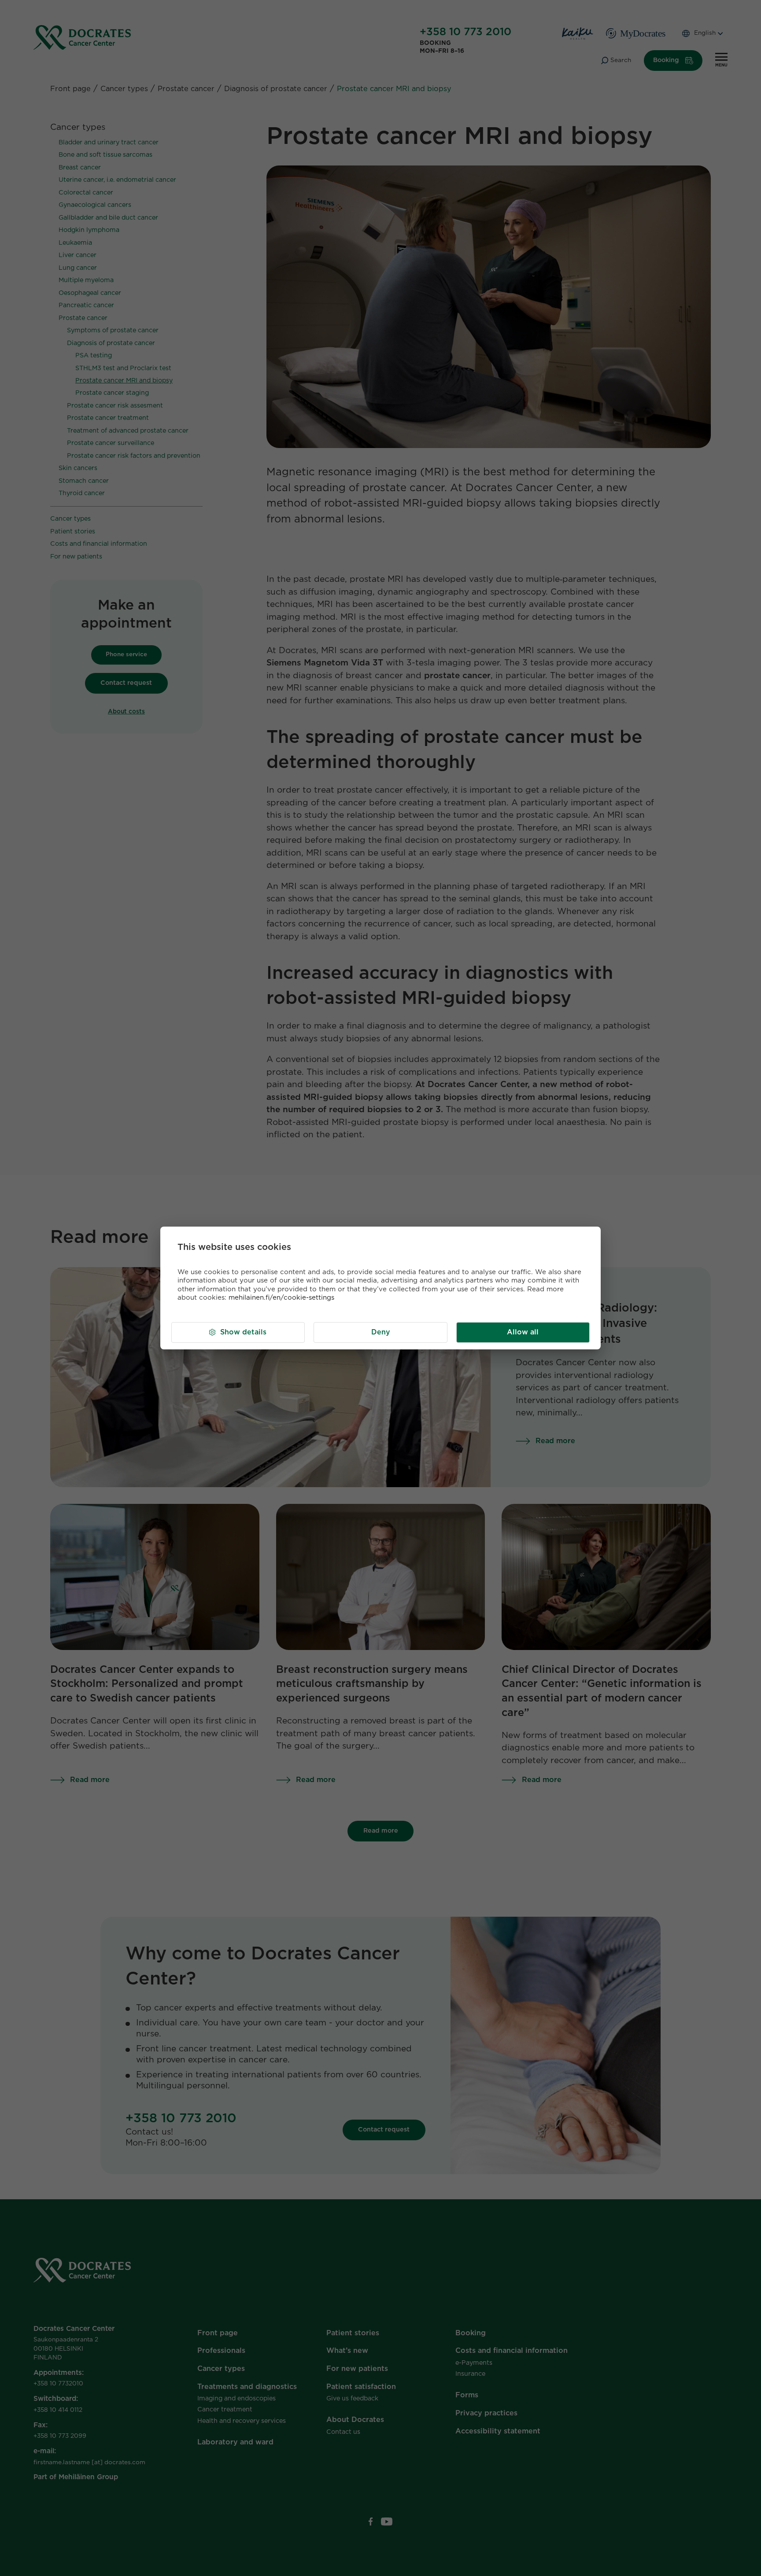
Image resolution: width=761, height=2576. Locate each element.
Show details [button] (243, 1332)
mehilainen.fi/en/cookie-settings (281, 1298)
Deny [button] (381, 1332)
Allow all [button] (523, 1332)
